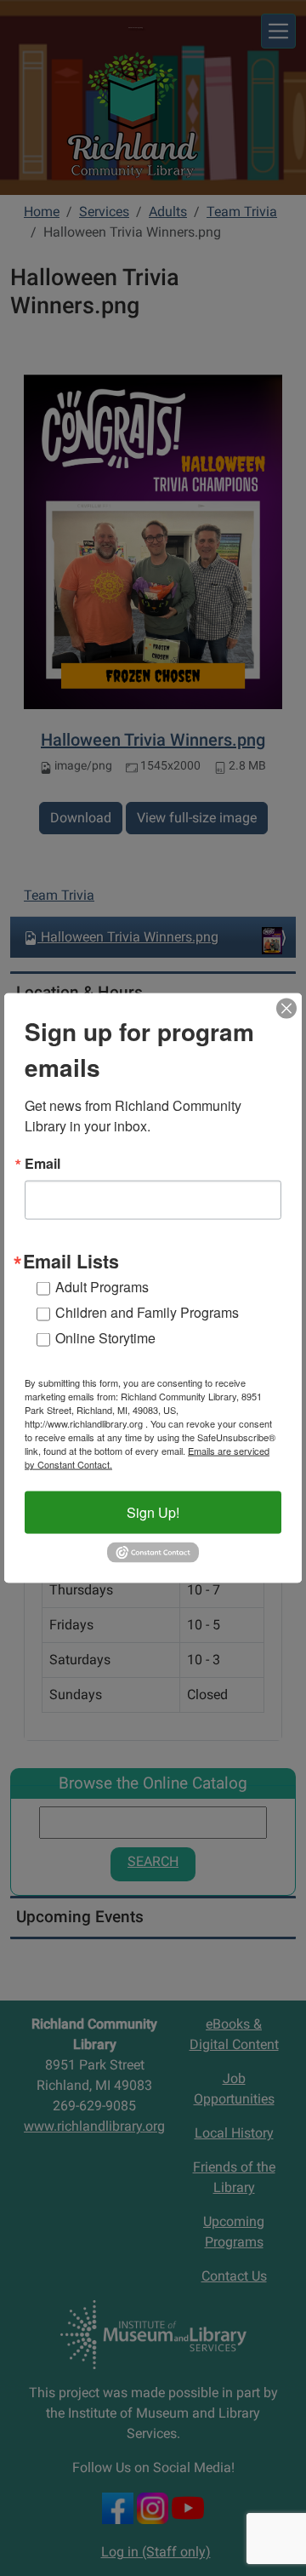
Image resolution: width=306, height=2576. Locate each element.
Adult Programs (102, 1287)
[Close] (286, 1009)
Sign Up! (153, 1512)
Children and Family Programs (147, 1312)
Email (42, 1164)
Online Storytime (105, 1338)
